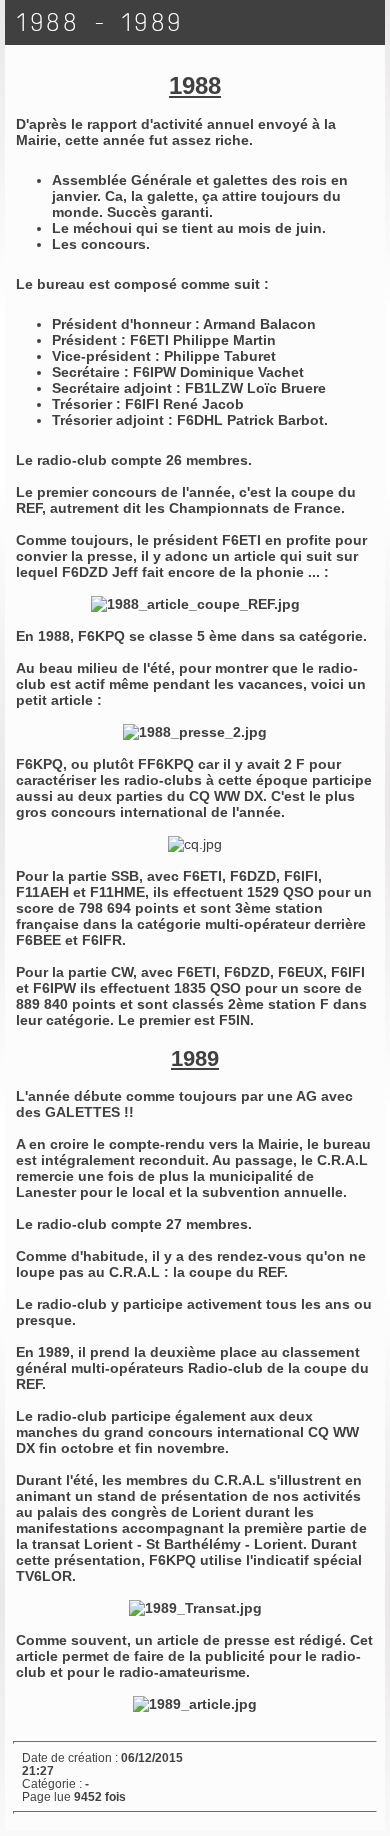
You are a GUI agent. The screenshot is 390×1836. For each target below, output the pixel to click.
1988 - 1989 (100, 22)
